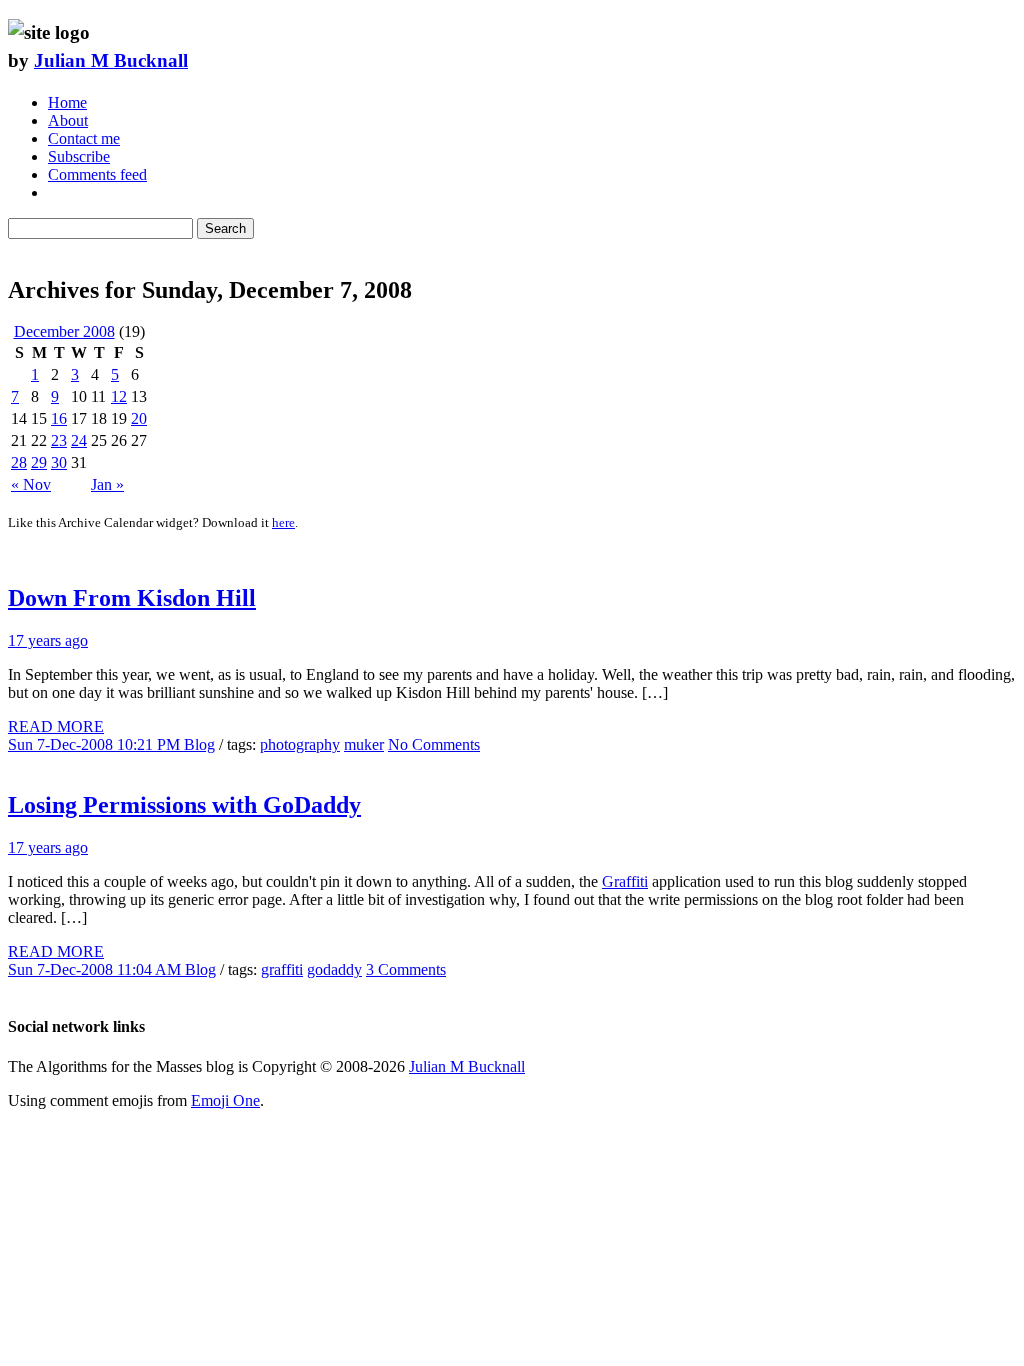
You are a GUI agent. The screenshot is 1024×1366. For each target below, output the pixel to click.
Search (225, 228)
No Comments (434, 744)
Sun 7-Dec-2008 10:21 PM (96, 744)
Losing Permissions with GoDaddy (184, 805)
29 (39, 462)
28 (19, 462)
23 (59, 440)
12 (119, 396)
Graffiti (625, 881)
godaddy (334, 969)
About (68, 120)
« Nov (31, 484)
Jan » (107, 484)
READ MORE (56, 726)
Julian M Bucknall (111, 60)
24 (79, 440)
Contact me (84, 138)
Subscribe (79, 156)
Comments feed (97, 174)
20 (139, 418)
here (283, 522)
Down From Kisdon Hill (132, 598)
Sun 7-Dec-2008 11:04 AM (96, 969)
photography (300, 744)
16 (59, 418)
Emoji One (225, 1100)
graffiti (282, 969)
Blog (199, 744)
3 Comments (406, 969)
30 (59, 462)
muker (364, 744)
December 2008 (64, 331)
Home (67, 102)
